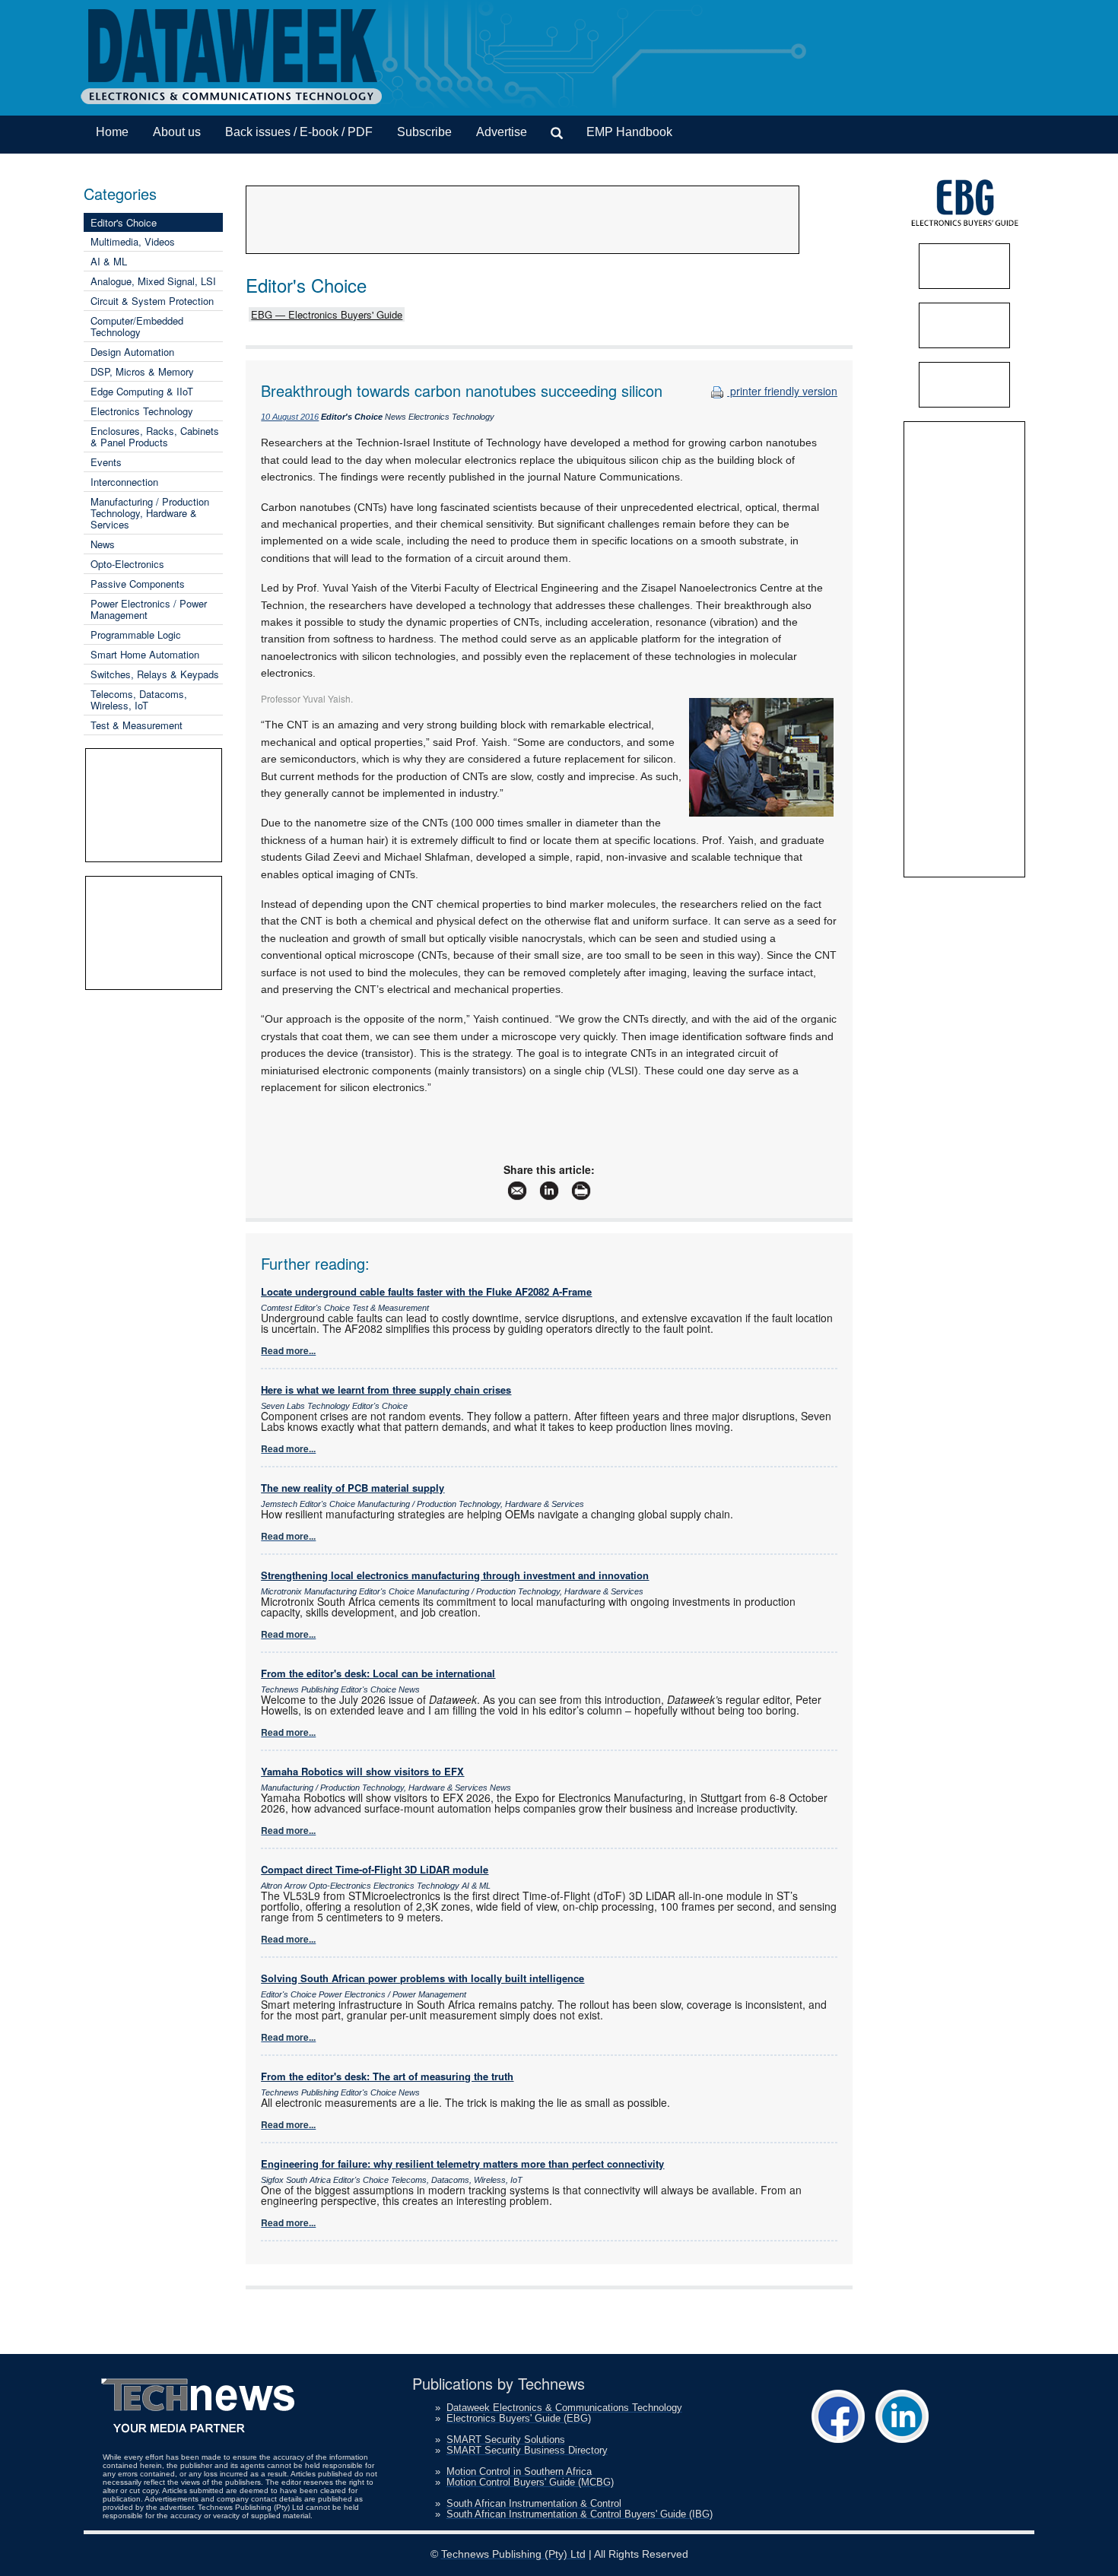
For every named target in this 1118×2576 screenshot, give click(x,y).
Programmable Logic (136, 634)
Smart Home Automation (145, 654)
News (103, 544)
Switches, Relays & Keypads (155, 674)
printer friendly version (782, 391)
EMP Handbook (629, 132)
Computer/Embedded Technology (137, 326)
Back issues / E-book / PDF (299, 132)
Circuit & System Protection (152, 301)
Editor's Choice (124, 222)
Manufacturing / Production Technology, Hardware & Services (150, 513)
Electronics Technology (142, 411)
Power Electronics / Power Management (149, 609)
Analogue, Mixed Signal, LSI (153, 281)
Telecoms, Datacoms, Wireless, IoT (139, 700)
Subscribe (424, 132)
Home (112, 132)
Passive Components (138, 584)
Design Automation (132, 352)
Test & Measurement (137, 725)
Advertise (502, 132)
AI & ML (109, 261)
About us (177, 132)
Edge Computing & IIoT (142, 391)
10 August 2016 (290, 417)
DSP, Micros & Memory (142, 371)
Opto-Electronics (127, 564)
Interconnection (124, 482)
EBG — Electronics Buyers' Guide (327, 314)
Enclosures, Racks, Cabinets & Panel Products (155, 436)
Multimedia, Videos (133, 241)
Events (106, 462)
